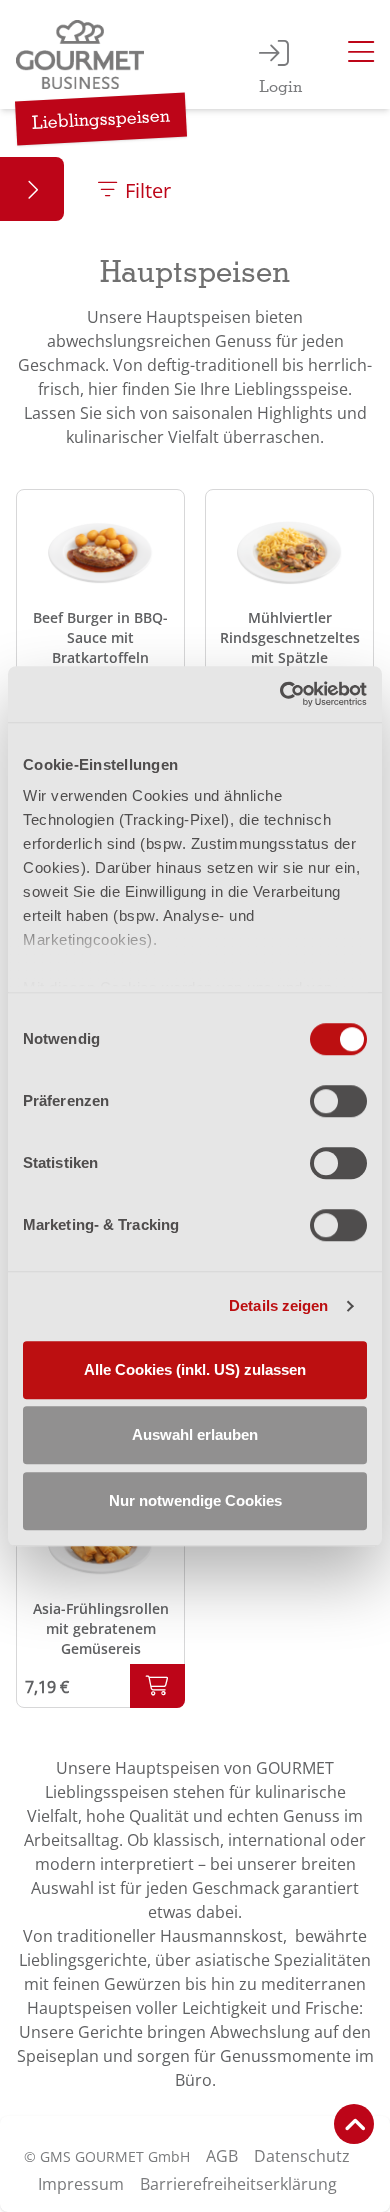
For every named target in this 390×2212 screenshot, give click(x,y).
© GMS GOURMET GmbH (107, 2156)
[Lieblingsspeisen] (84, 54)
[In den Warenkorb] (157, 1686)
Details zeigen (278, 1305)
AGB (222, 2156)
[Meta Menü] (361, 55)
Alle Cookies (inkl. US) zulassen (195, 1369)
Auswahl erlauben (195, 1434)
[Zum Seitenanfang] (354, 2124)
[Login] (274, 55)
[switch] (338, 1101)
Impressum (81, 2184)
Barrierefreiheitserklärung (238, 2184)
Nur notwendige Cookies (195, 1500)
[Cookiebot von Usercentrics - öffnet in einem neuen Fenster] (280, 694)
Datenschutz (302, 2156)
